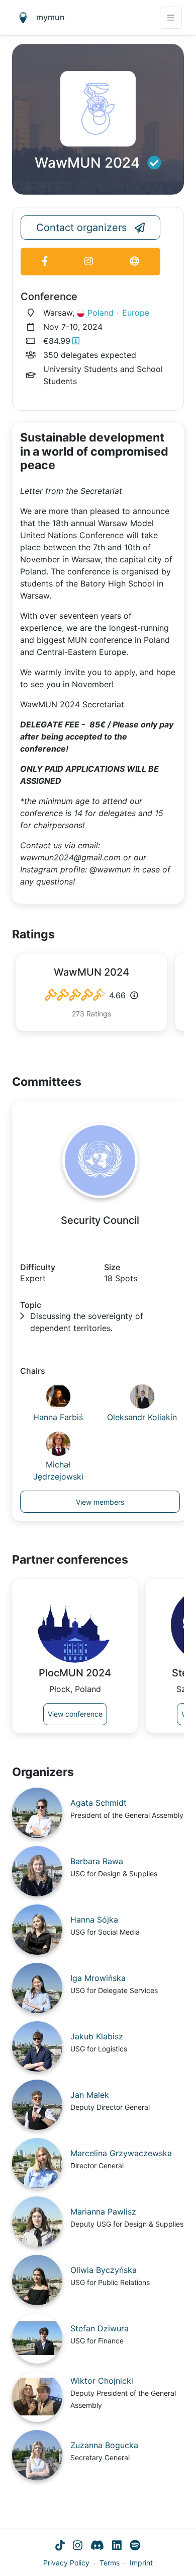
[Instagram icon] (78, 2546)
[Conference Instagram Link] (88, 262)
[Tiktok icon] (60, 2546)
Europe (136, 313)
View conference (75, 1714)
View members (100, 1502)
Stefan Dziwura (100, 2328)
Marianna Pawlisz (103, 2212)
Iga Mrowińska (98, 1978)
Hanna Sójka (94, 1920)
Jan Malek (90, 2095)
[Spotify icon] (135, 2546)
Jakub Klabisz (97, 2036)
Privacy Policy (66, 2563)
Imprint (141, 2563)
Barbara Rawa (97, 1861)
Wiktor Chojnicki (102, 2381)
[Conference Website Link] (134, 262)
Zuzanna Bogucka (104, 2445)
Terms (110, 2563)
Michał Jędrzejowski (58, 1470)
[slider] (75, 995)
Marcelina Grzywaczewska (121, 2153)
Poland (101, 313)
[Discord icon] (97, 2546)
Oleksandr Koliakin (142, 1417)
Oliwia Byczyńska (104, 2270)
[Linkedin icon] (117, 2546)
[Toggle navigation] (171, 18)
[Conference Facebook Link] (44, 262)
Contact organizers (81, 228)
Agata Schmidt (99, 1803)
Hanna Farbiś (58, 1417)
